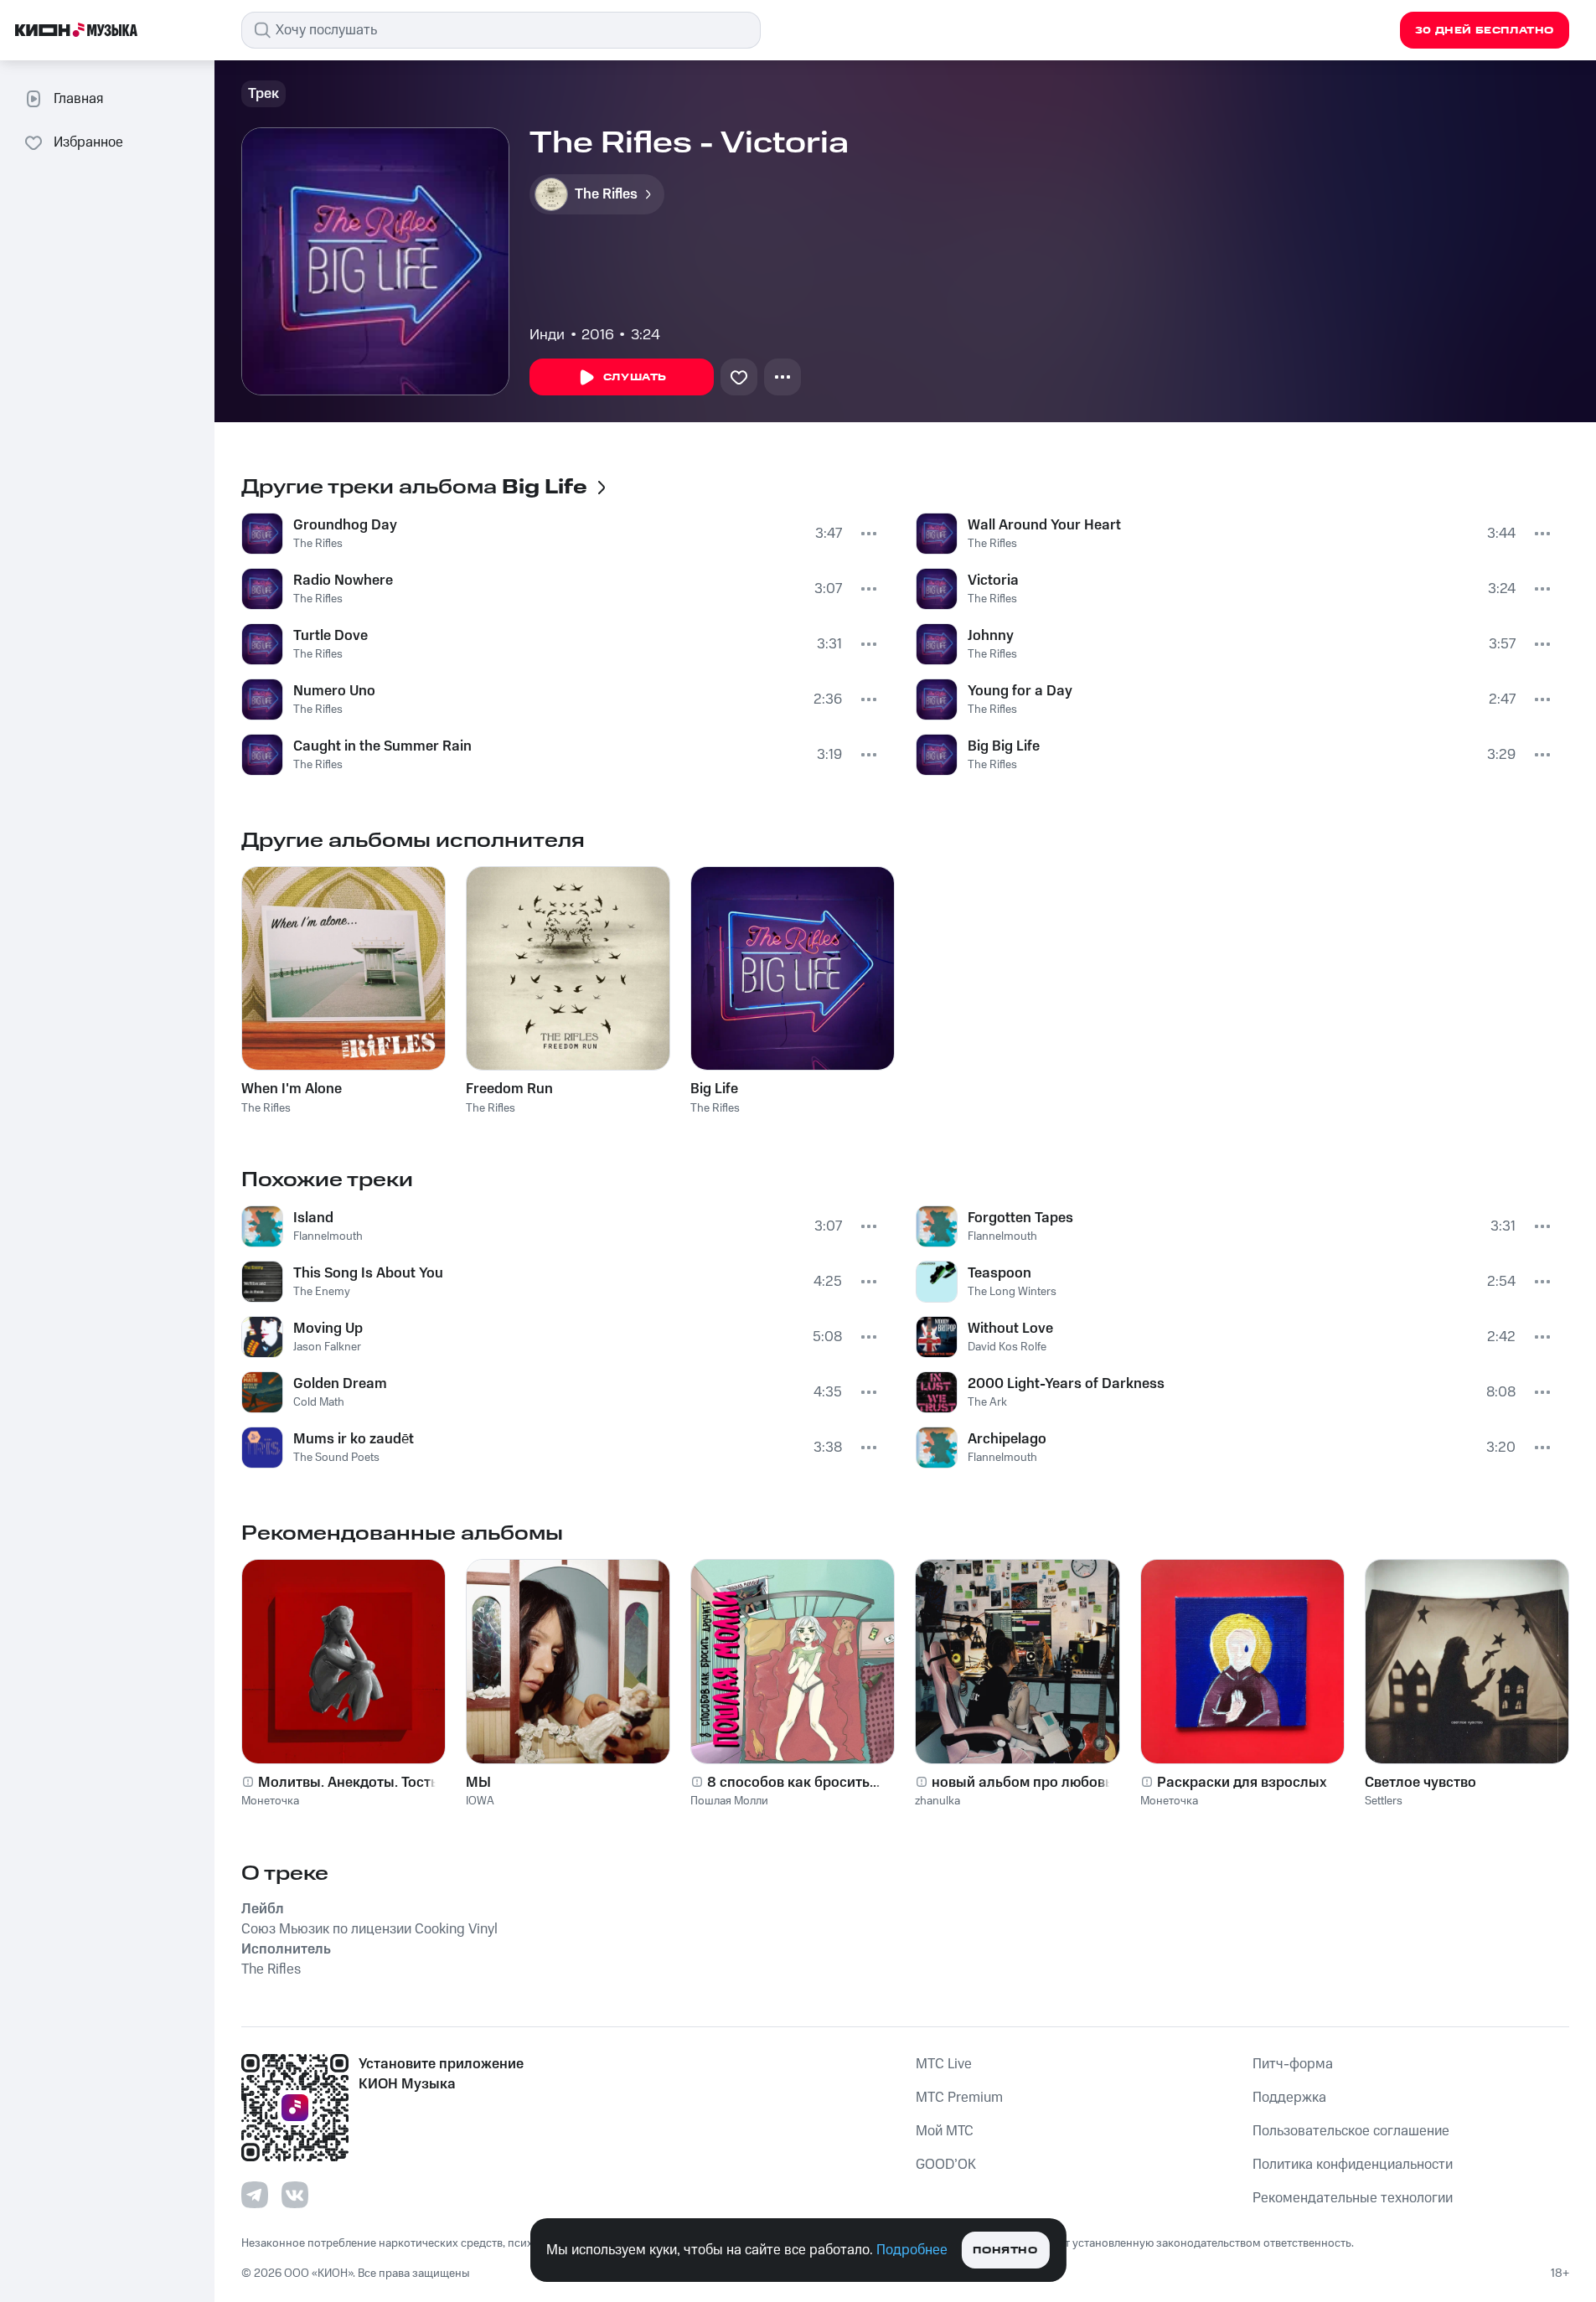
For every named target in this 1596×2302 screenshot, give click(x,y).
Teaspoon (999, 1273)
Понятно (1005, 2250)
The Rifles (318, 544)
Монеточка (270, 1801)
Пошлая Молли (729, 1801)
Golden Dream (340, 1384)
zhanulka (937, 1801)
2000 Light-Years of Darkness (1066, 1384)
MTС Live (944, 2064)
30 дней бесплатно (1485, 31)
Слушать (635, 377)
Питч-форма (1293, 2064)
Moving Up (328, 1329)
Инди (547, 335)
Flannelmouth (328, 1236)
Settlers (1384, 1801)
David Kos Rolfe (1007, 1347)
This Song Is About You (368, 1273)
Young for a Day (1020, 691)
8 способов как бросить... (793, 1783)
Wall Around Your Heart (1044, 525)
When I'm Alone (292, 1089)
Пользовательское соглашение (1351, 2131)
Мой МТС (945, 2131)
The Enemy (322, 1292)
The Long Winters (1012, 1292)
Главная (78, 99)
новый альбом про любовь (1022, 1783)
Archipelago (1007, 1439)
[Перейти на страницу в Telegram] (255, 2195)
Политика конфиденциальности (1353, 2165)
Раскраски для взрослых (1242, 1783)
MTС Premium (959, 2098)
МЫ (478, 1783)
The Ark (987, 1402)
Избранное (88, 142)
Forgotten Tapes (1020, 1218)
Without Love (1010, 1329)
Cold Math (319, 1402)
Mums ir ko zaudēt (354, 1439)
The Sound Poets (336, 1458)
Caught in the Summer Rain (382, 746)
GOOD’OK (946, 2165)
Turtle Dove (331, 636)
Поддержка (1289, 2098)
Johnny (991, 636)
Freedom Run (509, 1089)
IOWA (480, 1801)
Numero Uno (334, 691)
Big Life (714, 1089)
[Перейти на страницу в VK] (295, 2195)
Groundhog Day (345, 525)
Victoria (993, 581)
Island (313, 1218)
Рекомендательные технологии (1353, 2198)
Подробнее (912, 2250)
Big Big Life (1004, 746)
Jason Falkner (327, 1347)
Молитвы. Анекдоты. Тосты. (351, 1783)
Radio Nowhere (343, 581)
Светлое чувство (1420, 1783)
